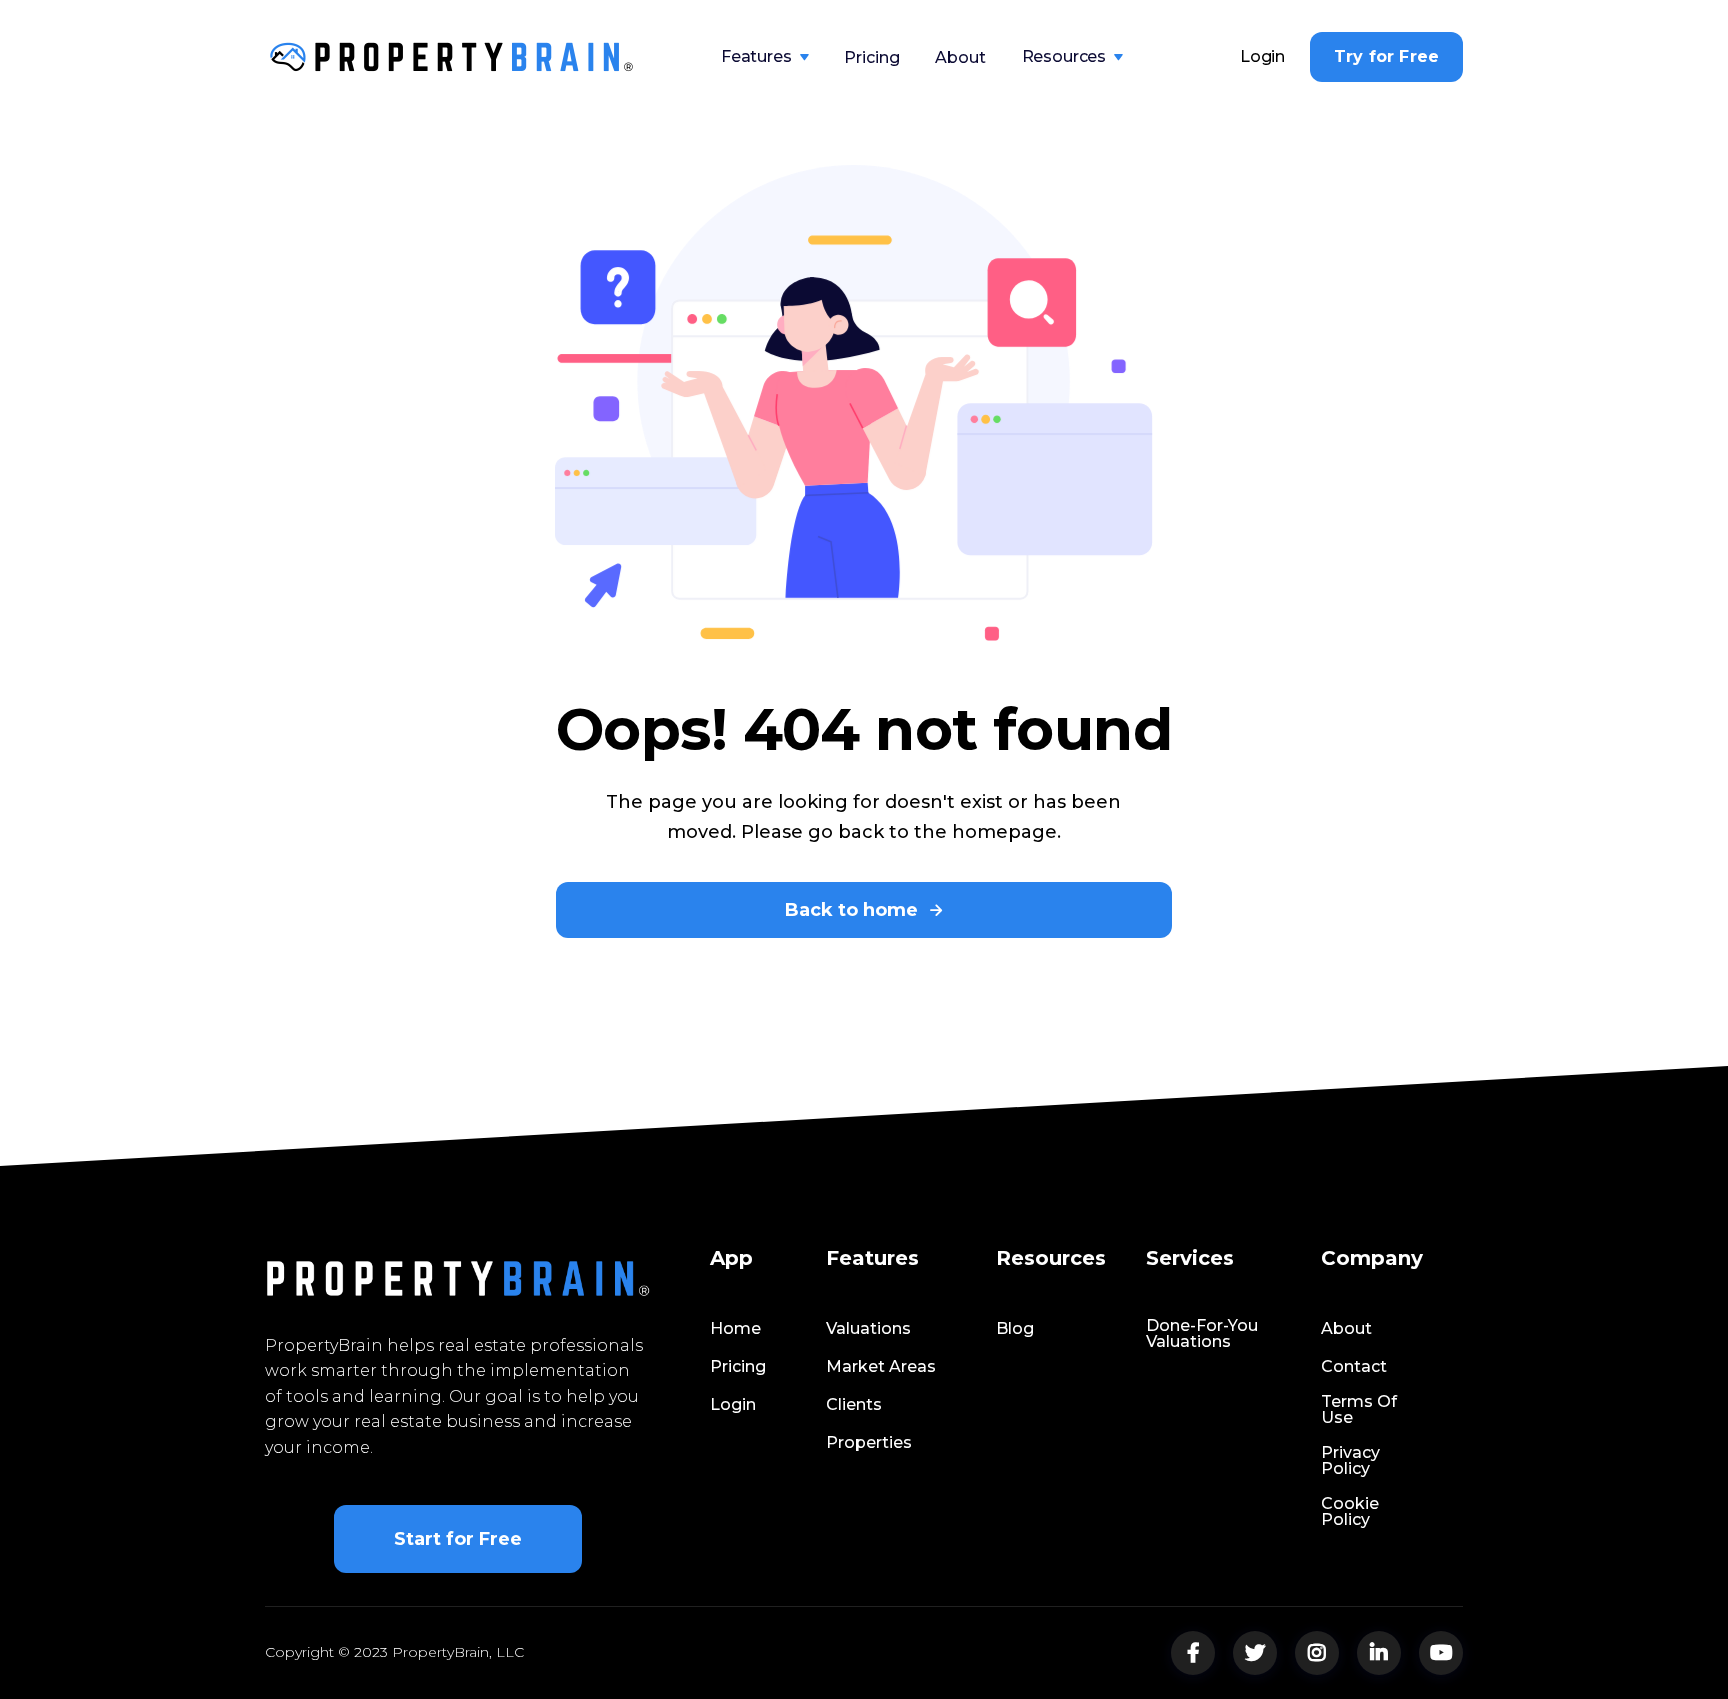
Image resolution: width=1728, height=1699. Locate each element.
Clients (854, 1405)
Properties (869, 1443)
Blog (1015, 1329)
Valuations (868, 1329)
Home (735, 1329)
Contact (1354, 1367)
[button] (765, 57)
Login (1262, 57)
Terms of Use (1359, 1410)
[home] (452, 57)
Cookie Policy (1350, 1512)
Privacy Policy (1350, 1461)
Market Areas (881, 1367)
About (960, 57)
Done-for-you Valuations (1202, 1334)
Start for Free (458, 1539)
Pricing (871, 57)
